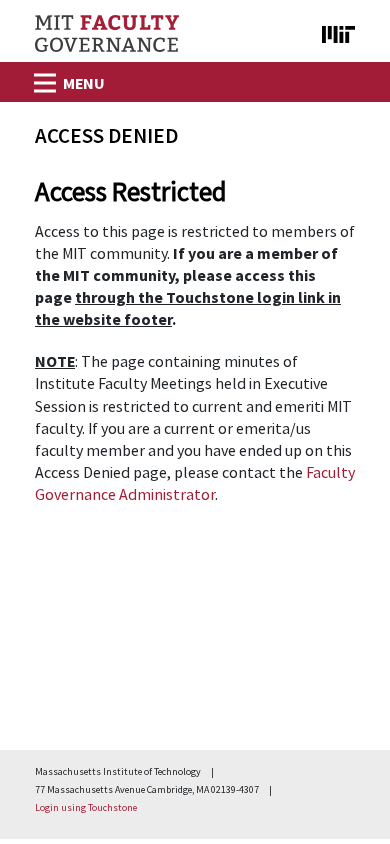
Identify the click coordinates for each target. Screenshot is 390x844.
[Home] (107, 33)
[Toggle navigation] (43, 77)
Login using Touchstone (86, 807)
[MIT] (328, 31)
